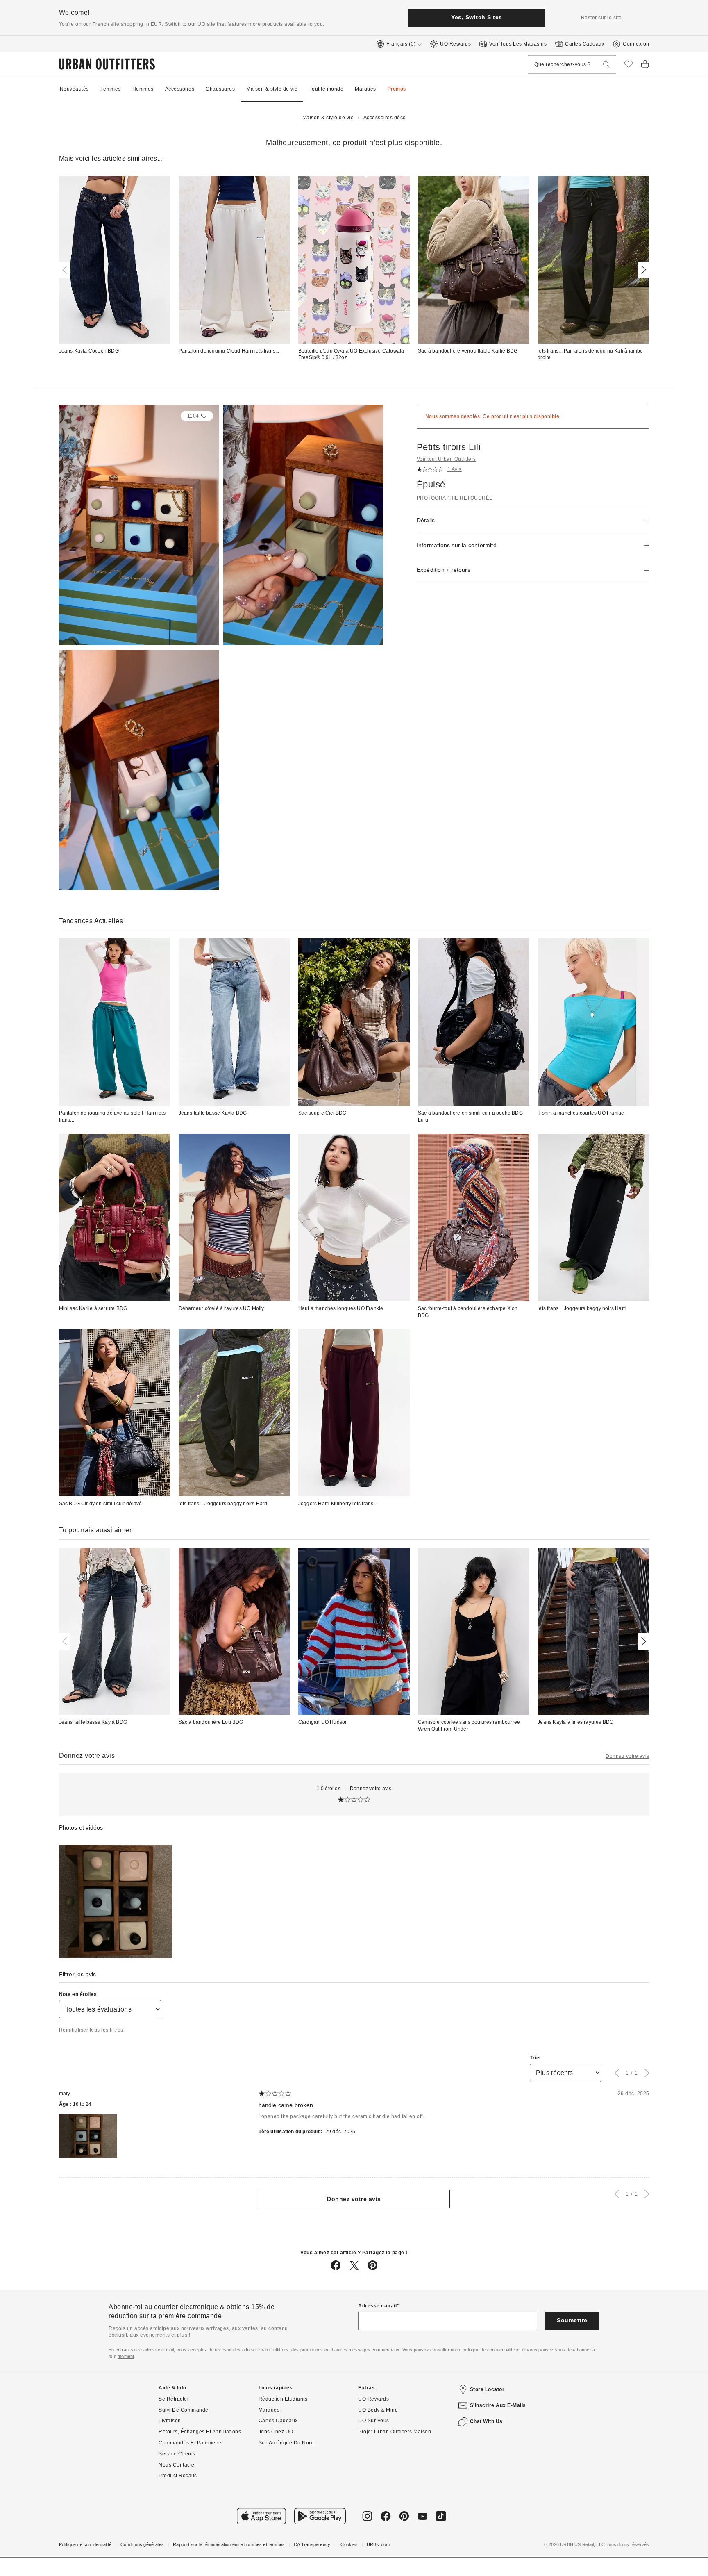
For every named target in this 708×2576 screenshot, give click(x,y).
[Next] (642, 270)
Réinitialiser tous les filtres (91, 2030)
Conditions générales (142, 2544)
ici (519, 2350)
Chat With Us (486, 2421)
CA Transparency (313, 2544)
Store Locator (487, 2389)
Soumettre (572, 2320)
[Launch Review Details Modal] (116, 1901)
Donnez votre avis (627, 1756)
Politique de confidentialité (85, 2544)
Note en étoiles (78, 1994)
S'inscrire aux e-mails (498, 2405)
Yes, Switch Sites (477, 17)
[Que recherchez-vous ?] (606, 65)
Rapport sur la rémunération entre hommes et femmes (229, 2544)
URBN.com (378, 2544)
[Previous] (66, 270)
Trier (536, 2058)
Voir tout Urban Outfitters (446, 459)
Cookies (349, 2544)
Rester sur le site (601, 18)
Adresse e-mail (377, 2306)
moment (126, 2356)
